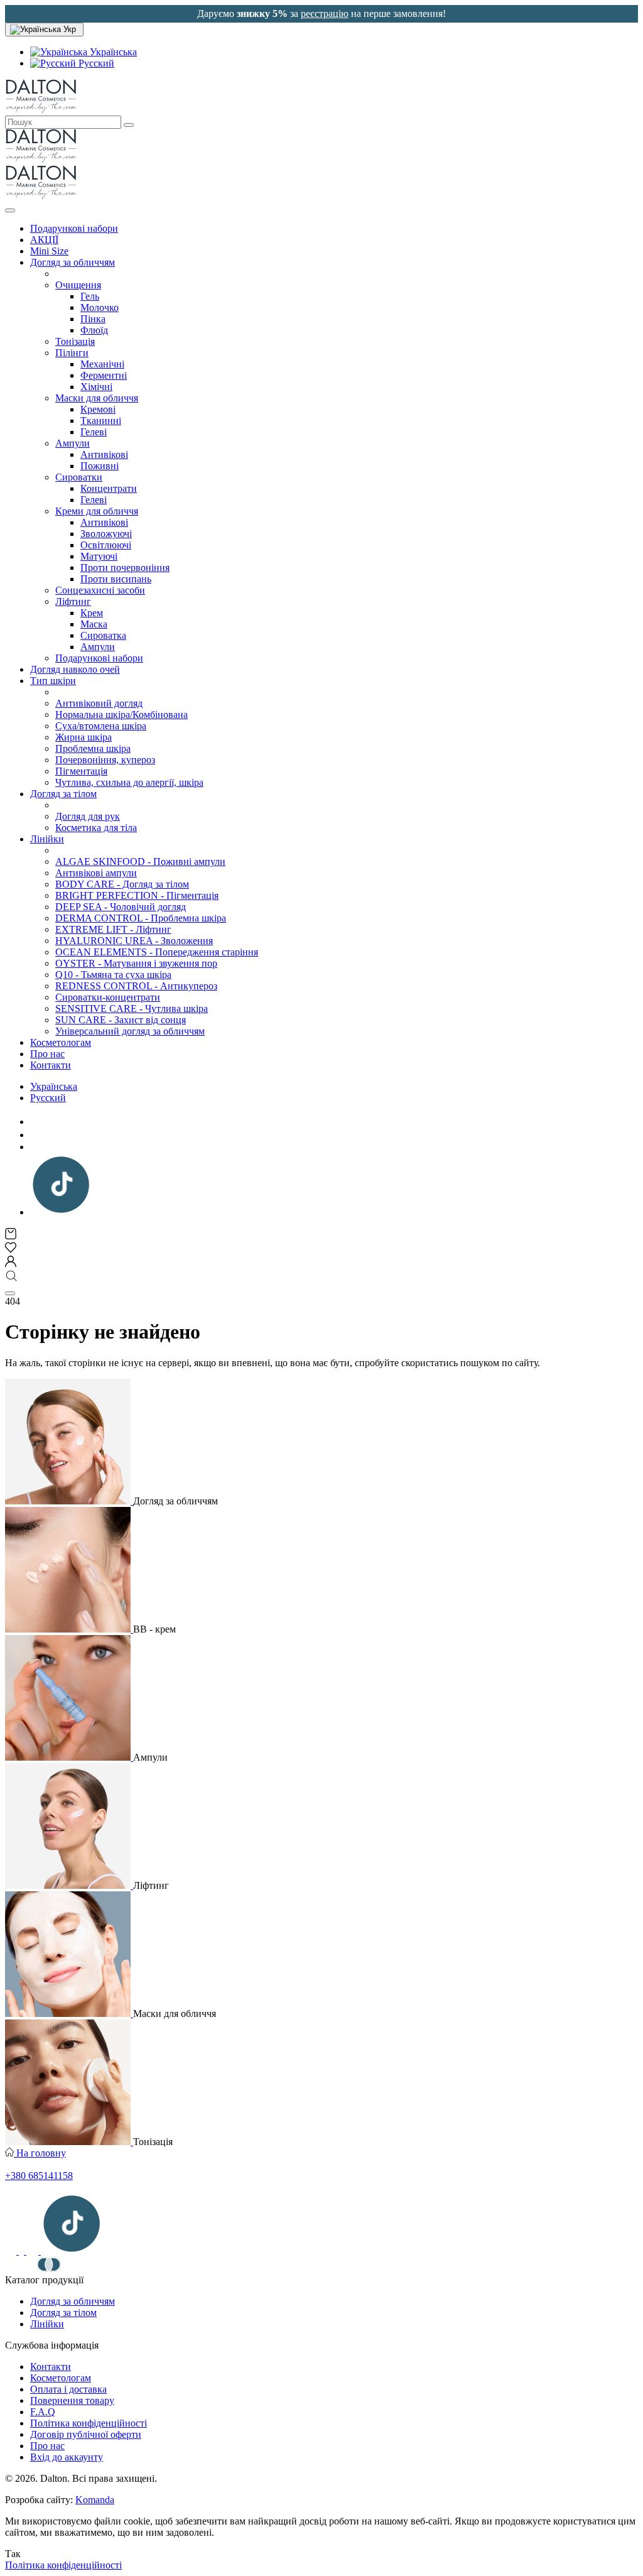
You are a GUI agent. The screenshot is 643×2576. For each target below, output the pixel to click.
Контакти (51, 1065)
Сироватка (103, 635)
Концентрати (109, 488)
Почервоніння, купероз (105, 760)
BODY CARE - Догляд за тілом (122, 884)
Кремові (98, 409)
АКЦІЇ (44, 240)
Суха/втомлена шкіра (101, 726)
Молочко (100, 307)
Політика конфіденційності (89, 2423)
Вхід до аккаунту (67, 2457)
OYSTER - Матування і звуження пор (136, 963)
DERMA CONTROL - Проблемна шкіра (141, 918)
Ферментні (104, 375)
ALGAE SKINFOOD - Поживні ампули (140, 861)
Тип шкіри (53, 681)
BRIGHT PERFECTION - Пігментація (137, 895)
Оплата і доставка (68, 2389)
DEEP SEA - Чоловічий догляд (121, 907)
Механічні (102, 364)
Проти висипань (116, 579)
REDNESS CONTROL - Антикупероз (136, 986)
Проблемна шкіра (93, 748)
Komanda (95, 2500)
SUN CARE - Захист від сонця (121, 1020)
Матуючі (99, 556)
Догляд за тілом (63, 794)
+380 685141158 (39, 2176)
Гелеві (94, 432)
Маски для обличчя (97, 398)
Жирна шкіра (84, 737)
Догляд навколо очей (75, 669)
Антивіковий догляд (99, 703)
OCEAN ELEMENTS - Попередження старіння (157, 952)
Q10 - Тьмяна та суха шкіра (113, 975)
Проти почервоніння (125, 568)
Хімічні (96, 387)
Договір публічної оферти (86, 2434)
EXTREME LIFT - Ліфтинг (113, 929)
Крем (92, 613)
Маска (94, 624)
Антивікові (104, 454)
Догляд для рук (88, 816)
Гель (90, 296)
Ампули (73, 443)
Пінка (93, 319)
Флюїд (94, 330)
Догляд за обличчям (73, 262)
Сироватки (79, 477)
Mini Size (49, 251)
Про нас (47, 1054)
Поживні (100, 466)
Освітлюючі (106, 545)
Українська (112, 52)
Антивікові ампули (96, 873)
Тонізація (75, 341)
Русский (95, 63)
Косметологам (61, 1042)
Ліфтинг (73, 601)
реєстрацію (325, 14)
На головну (40, 2153)
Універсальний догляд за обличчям (130, 1031)
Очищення (78, 285)
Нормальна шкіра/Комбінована (122, 715)
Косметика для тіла (96, 828)
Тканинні (101, 421)
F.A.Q (43, 2412)
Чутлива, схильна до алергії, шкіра (129, 782)
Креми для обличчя (97, 511)
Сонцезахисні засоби (100, 590)
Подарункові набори (74, 228)
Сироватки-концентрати (108, 997)
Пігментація (81, 771)
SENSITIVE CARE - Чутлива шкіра (132, 1008)
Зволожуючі (106, 534)
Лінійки (47, 839)
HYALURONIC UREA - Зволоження (134, 941)
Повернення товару (72, 2400)
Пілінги (72, 353)
